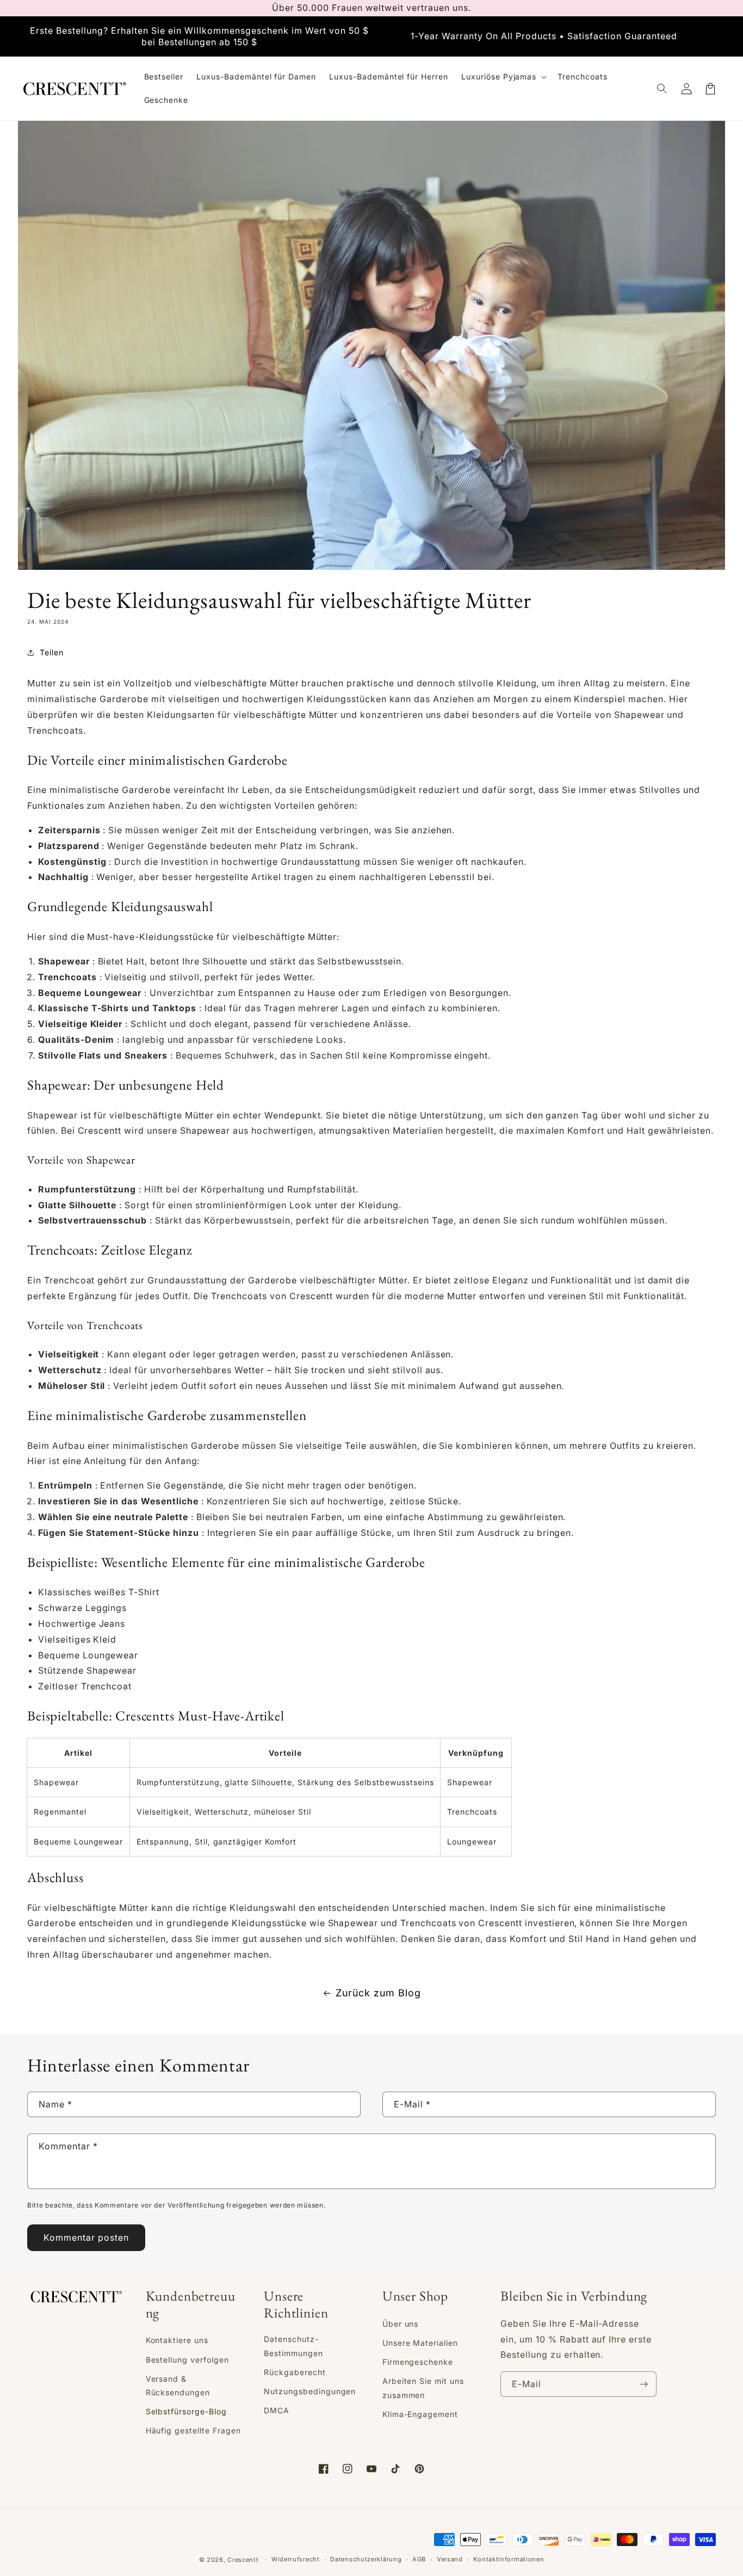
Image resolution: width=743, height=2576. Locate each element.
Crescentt (100, 1130)
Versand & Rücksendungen (178, 2386)
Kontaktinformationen (509, 2559)
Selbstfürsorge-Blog (186, 2411)
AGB (419, 2559)
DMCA (277, 2410)
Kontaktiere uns (177, 2340)
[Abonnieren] (644, 2384)
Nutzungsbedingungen (310, 2391)
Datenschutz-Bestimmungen (293, 2346)
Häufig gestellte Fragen (193, 2430)
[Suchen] (662, 89)
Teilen (52, 652)
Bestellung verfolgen (187, 2360)
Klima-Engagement (420, 2414)
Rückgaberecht (295, 2372)
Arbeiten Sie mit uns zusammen (423, 2388)
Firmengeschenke (418, 2362)
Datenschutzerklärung (366, 2559)
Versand (450, 2559)
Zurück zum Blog (378, 1993)
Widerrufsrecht (296, 2559)
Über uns (401, 2324)
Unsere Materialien (420, 2343)
